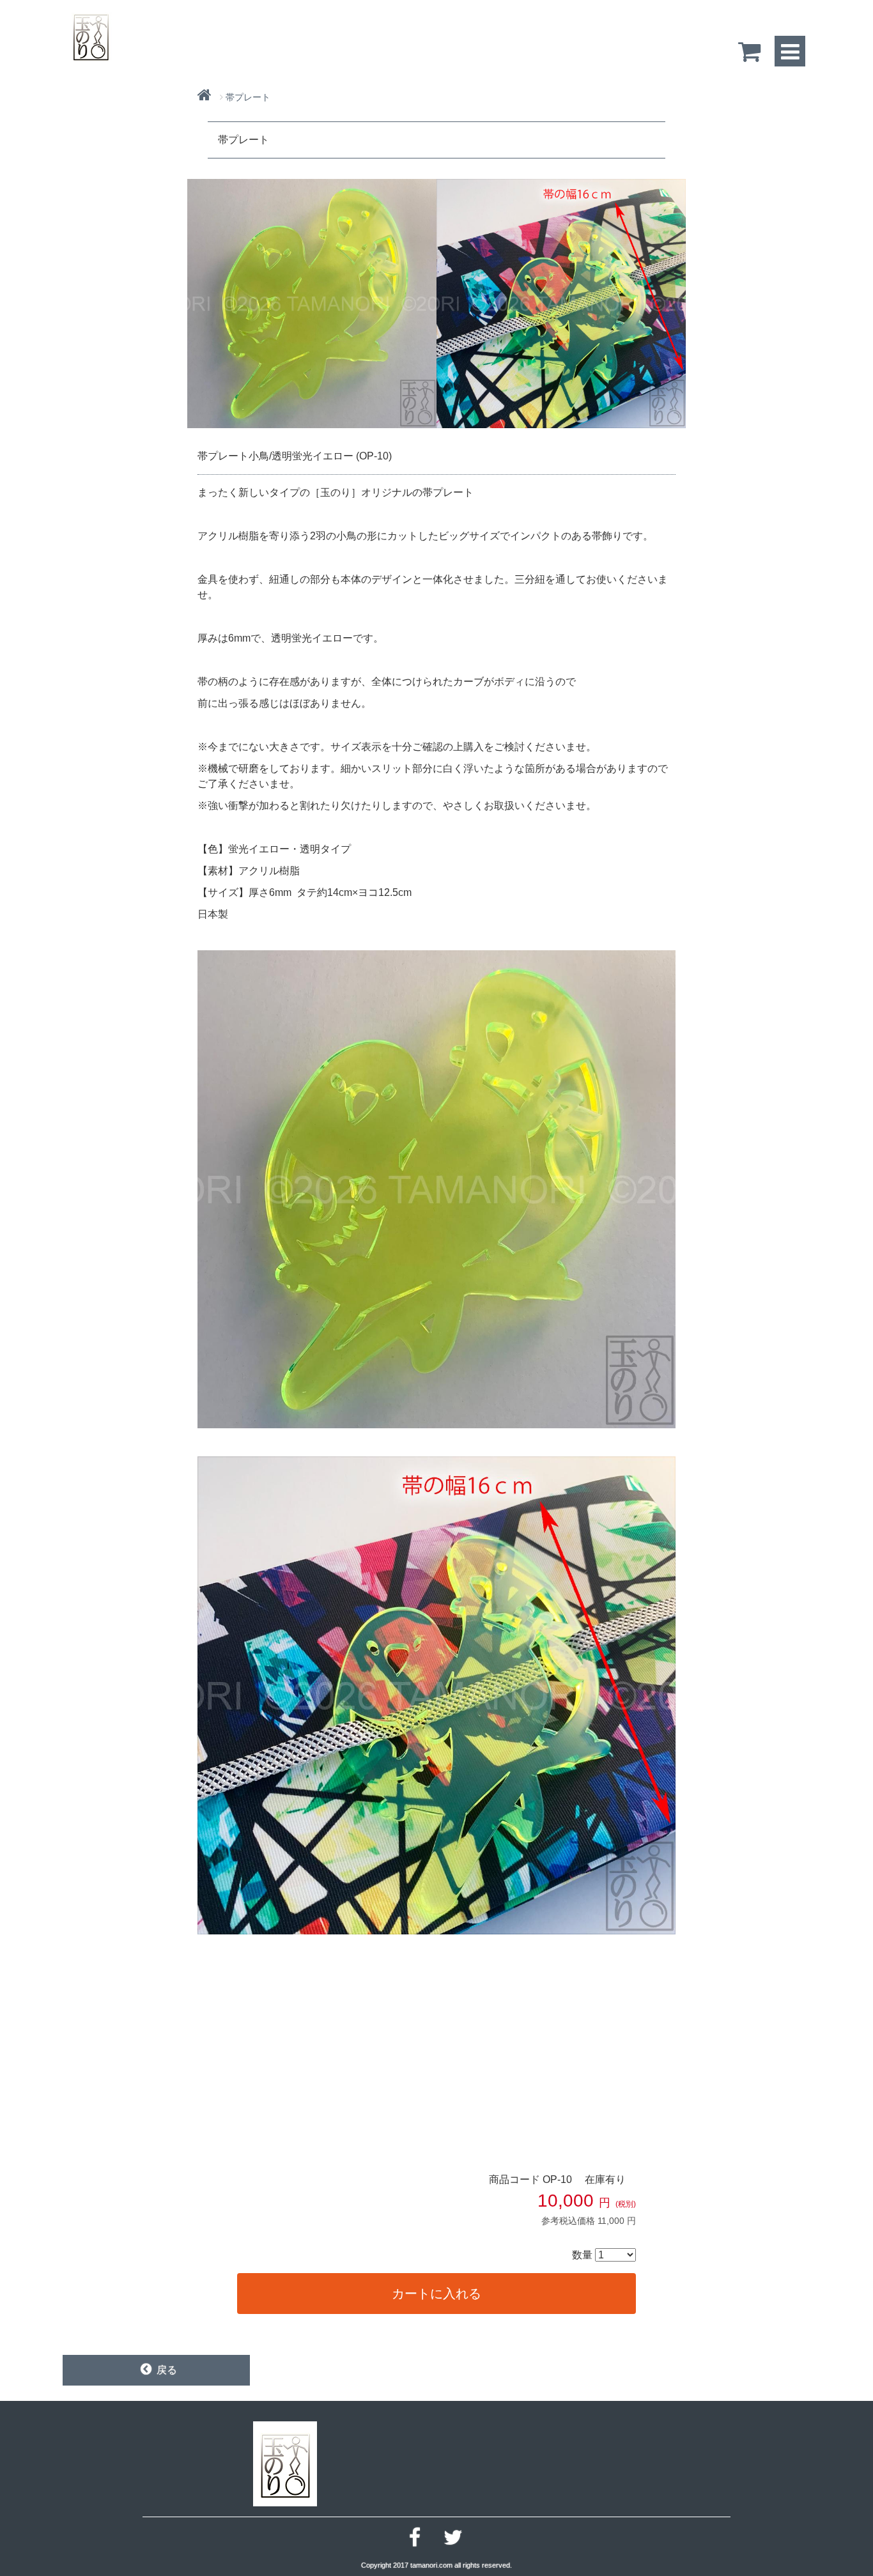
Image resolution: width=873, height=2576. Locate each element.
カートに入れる (436, 2294)
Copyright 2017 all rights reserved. (436, 2565)
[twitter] (453, 2538)
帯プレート (248, 97)
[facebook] (415, 2538)
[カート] (750, 51)
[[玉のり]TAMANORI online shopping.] (91, 35)
